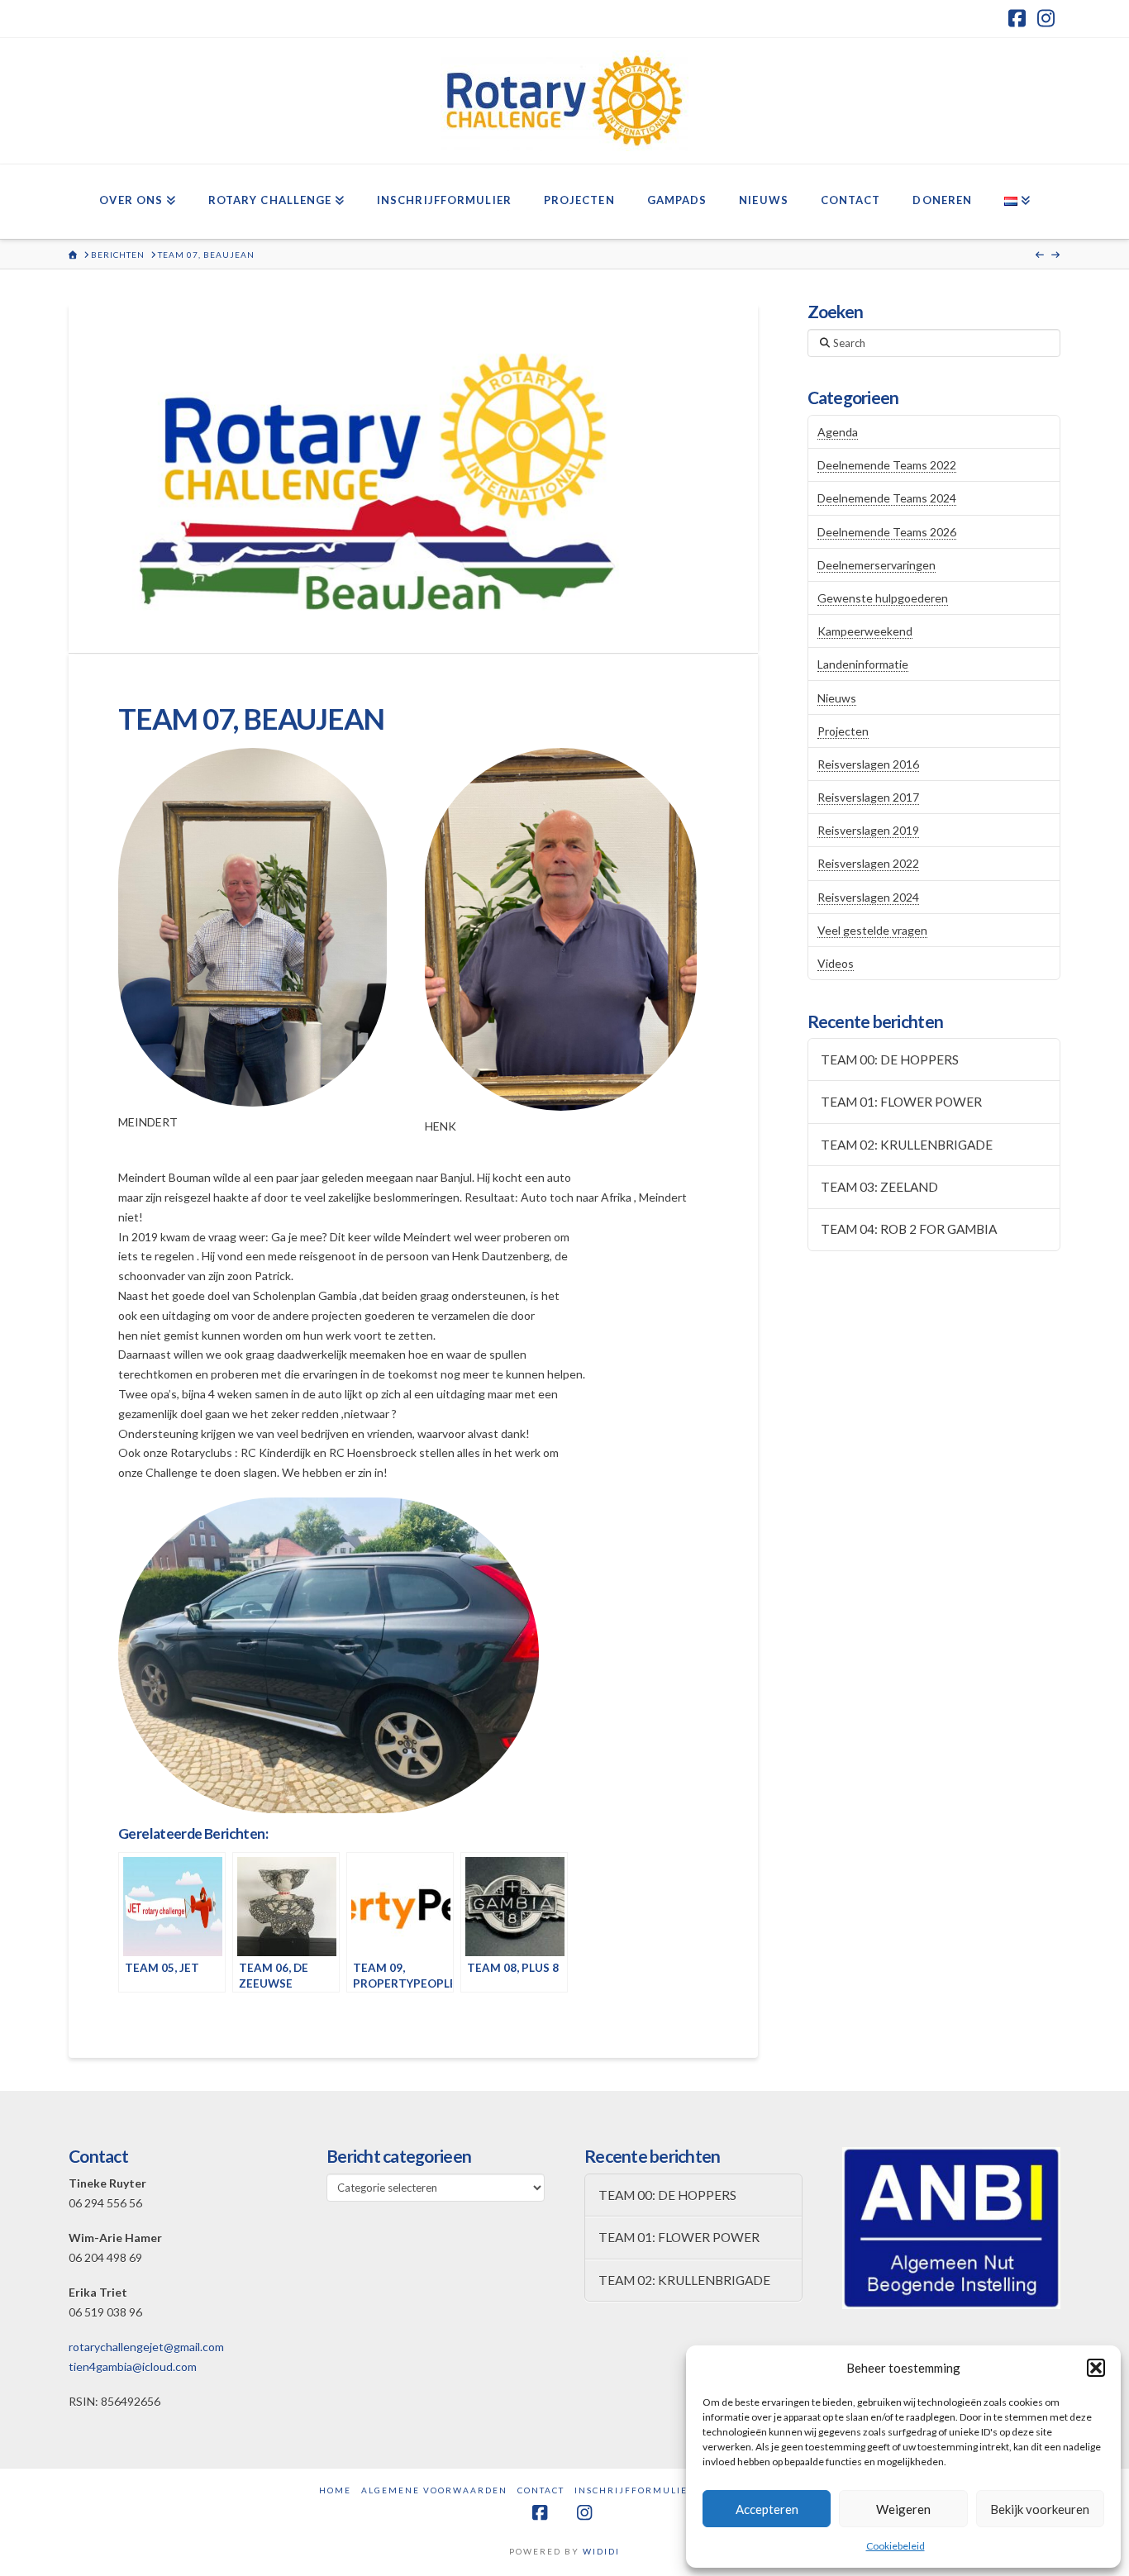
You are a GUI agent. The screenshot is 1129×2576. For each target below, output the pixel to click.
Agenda (838, 432)
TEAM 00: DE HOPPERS (890, 1059)
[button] (1096, 2368)
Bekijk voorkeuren (1040, 2509)
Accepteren (767, 2509)
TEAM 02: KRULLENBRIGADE (907, 1145)
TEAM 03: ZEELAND (879, 1187)
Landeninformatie (863, 664)
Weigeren (903, 2509)
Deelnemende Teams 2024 (887, 498)
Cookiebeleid (896, 2546)
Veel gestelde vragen (872, 930)
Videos (836, 963)
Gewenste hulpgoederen (883, 598)
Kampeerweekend (865, 631)
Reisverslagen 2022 (868, 863)
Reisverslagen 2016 (868, 764)
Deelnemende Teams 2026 (887, 532)
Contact (541, 2490)
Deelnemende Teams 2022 (887, 465)
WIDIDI (601, 2551)
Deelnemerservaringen (877, 565)
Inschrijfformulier (635, 2490)
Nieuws (837, 698)
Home (335, 2490)
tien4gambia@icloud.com (133, 2366)
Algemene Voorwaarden (434, 2490)
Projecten (843, 731)
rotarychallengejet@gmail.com (146, 2347)
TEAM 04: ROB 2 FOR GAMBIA (909, 1229)
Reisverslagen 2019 (868, 830)
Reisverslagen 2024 (868, 897)
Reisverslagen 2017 (868, 797)
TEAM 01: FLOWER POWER (901, 1102)
